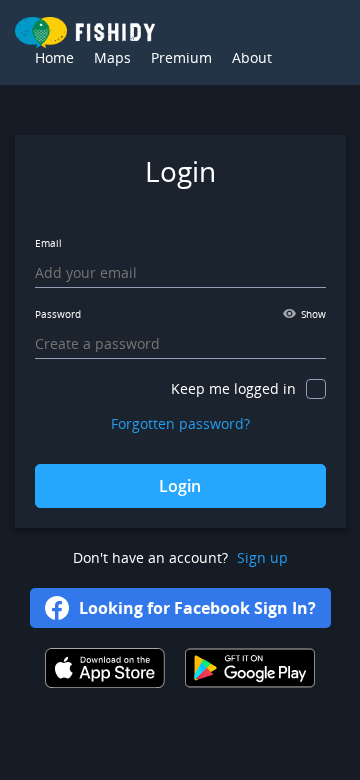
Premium (181, 57)
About (252, 57)
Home (54, 57)
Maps (112, 57)
